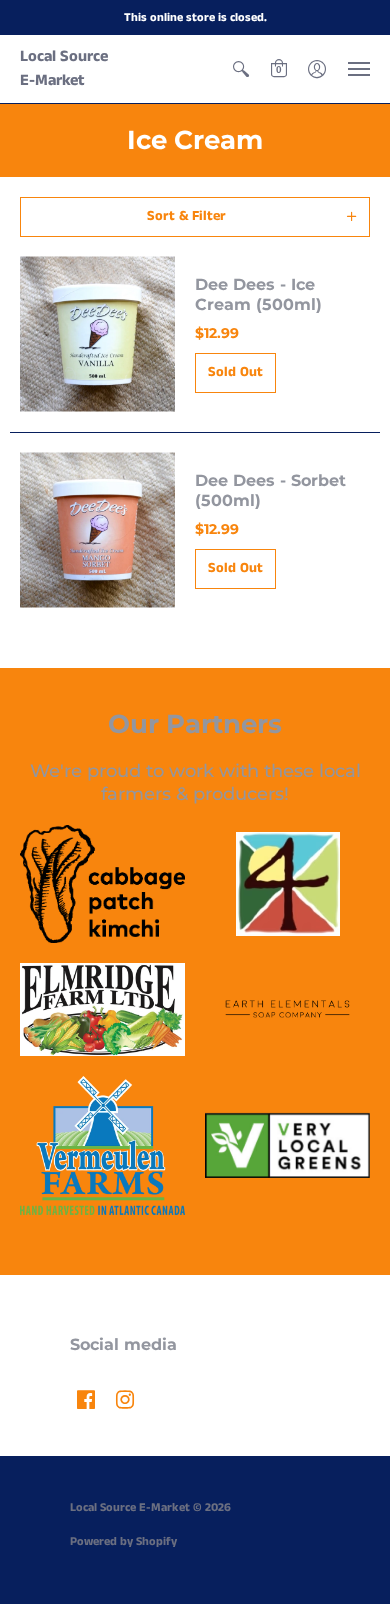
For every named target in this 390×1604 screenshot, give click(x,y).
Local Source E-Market (64, 68)
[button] (241, 69)
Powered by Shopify (123, 1541)
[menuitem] (241, 69)
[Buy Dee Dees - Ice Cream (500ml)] (97, 334)
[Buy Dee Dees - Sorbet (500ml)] (97, 530)
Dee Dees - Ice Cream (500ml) (258, 294)
